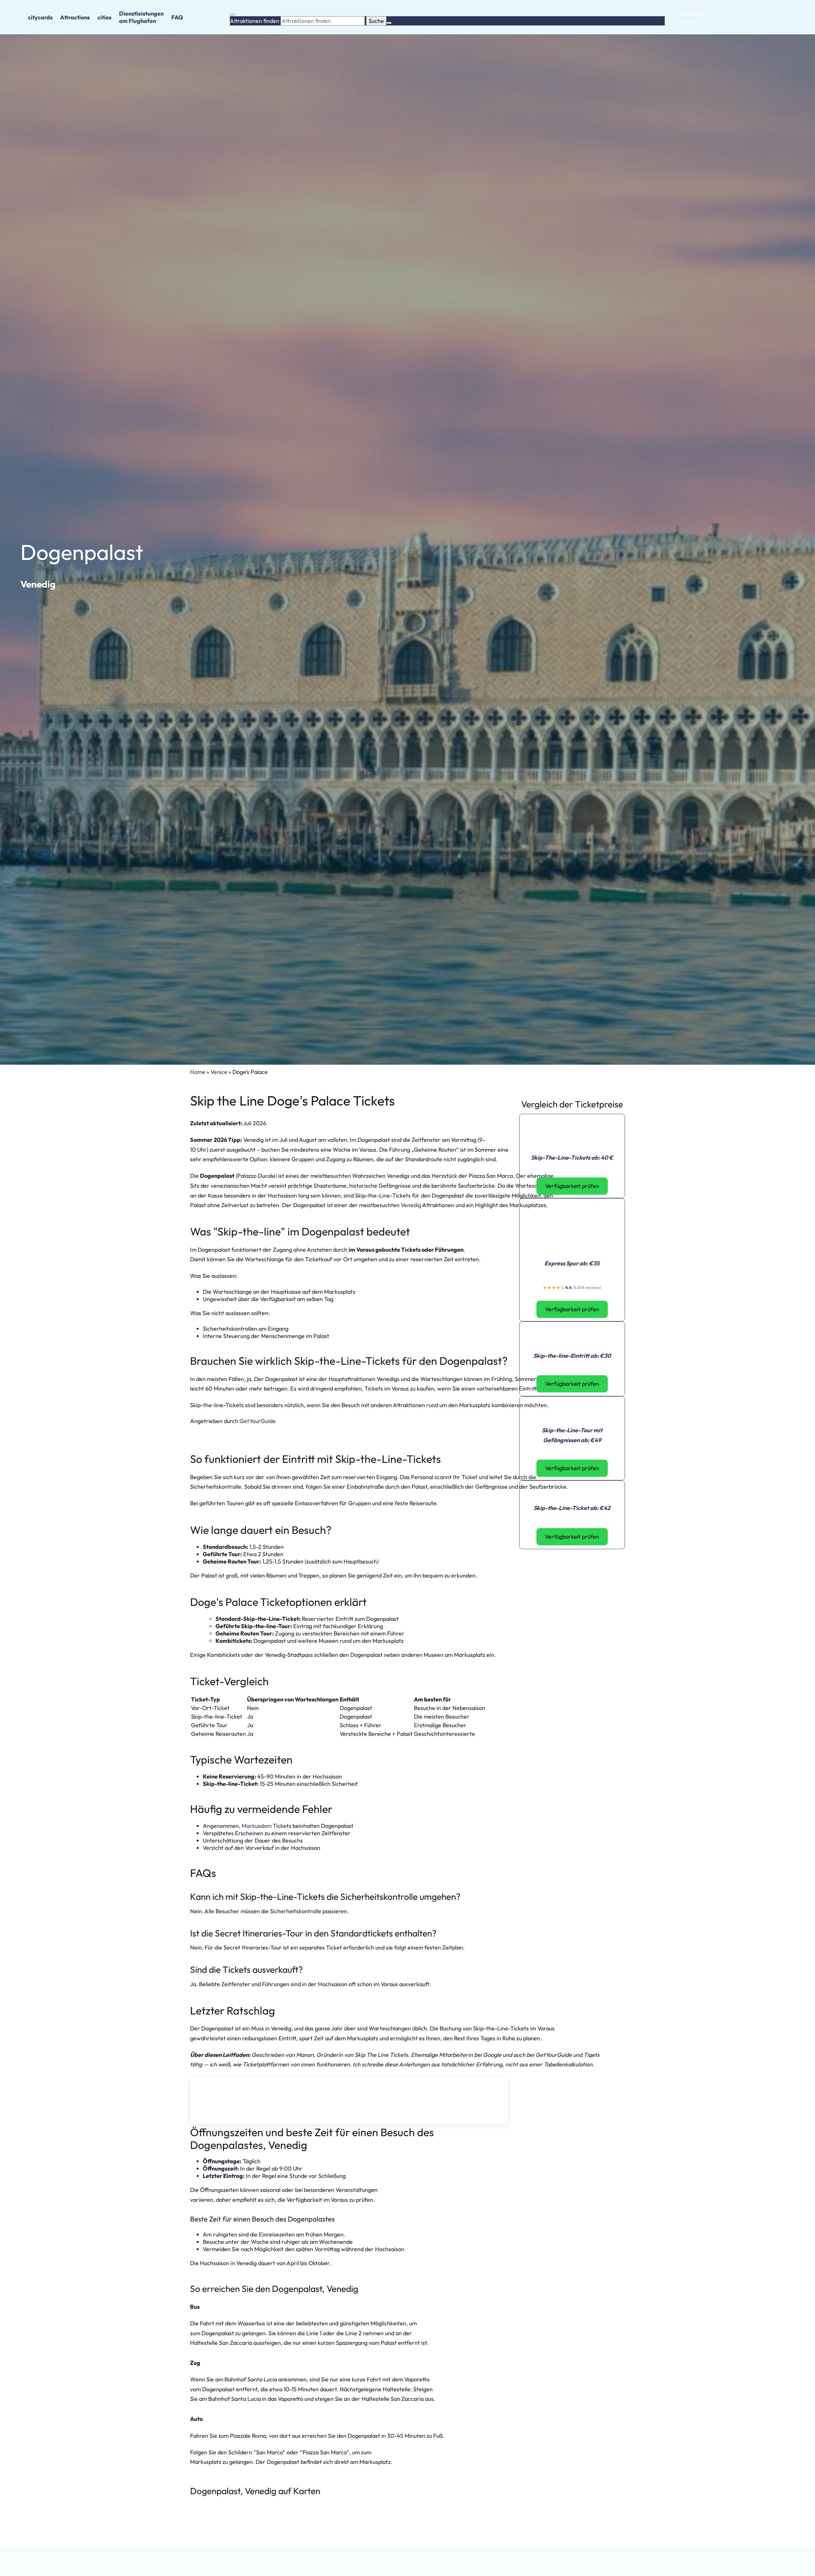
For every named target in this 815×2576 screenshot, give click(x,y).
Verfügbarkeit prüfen (572, 1186)
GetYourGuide (258, 1421)
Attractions (75, 17)
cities (104, 17)
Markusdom (257, 1826)
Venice (219, 1072)
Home (198, 1072)
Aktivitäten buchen (694, 17)
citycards (40, 17)
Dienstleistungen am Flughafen (141, 17)
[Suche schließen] (389, 23)
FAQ (177, 17)
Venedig (38, 584)
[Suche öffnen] (232, 15)
